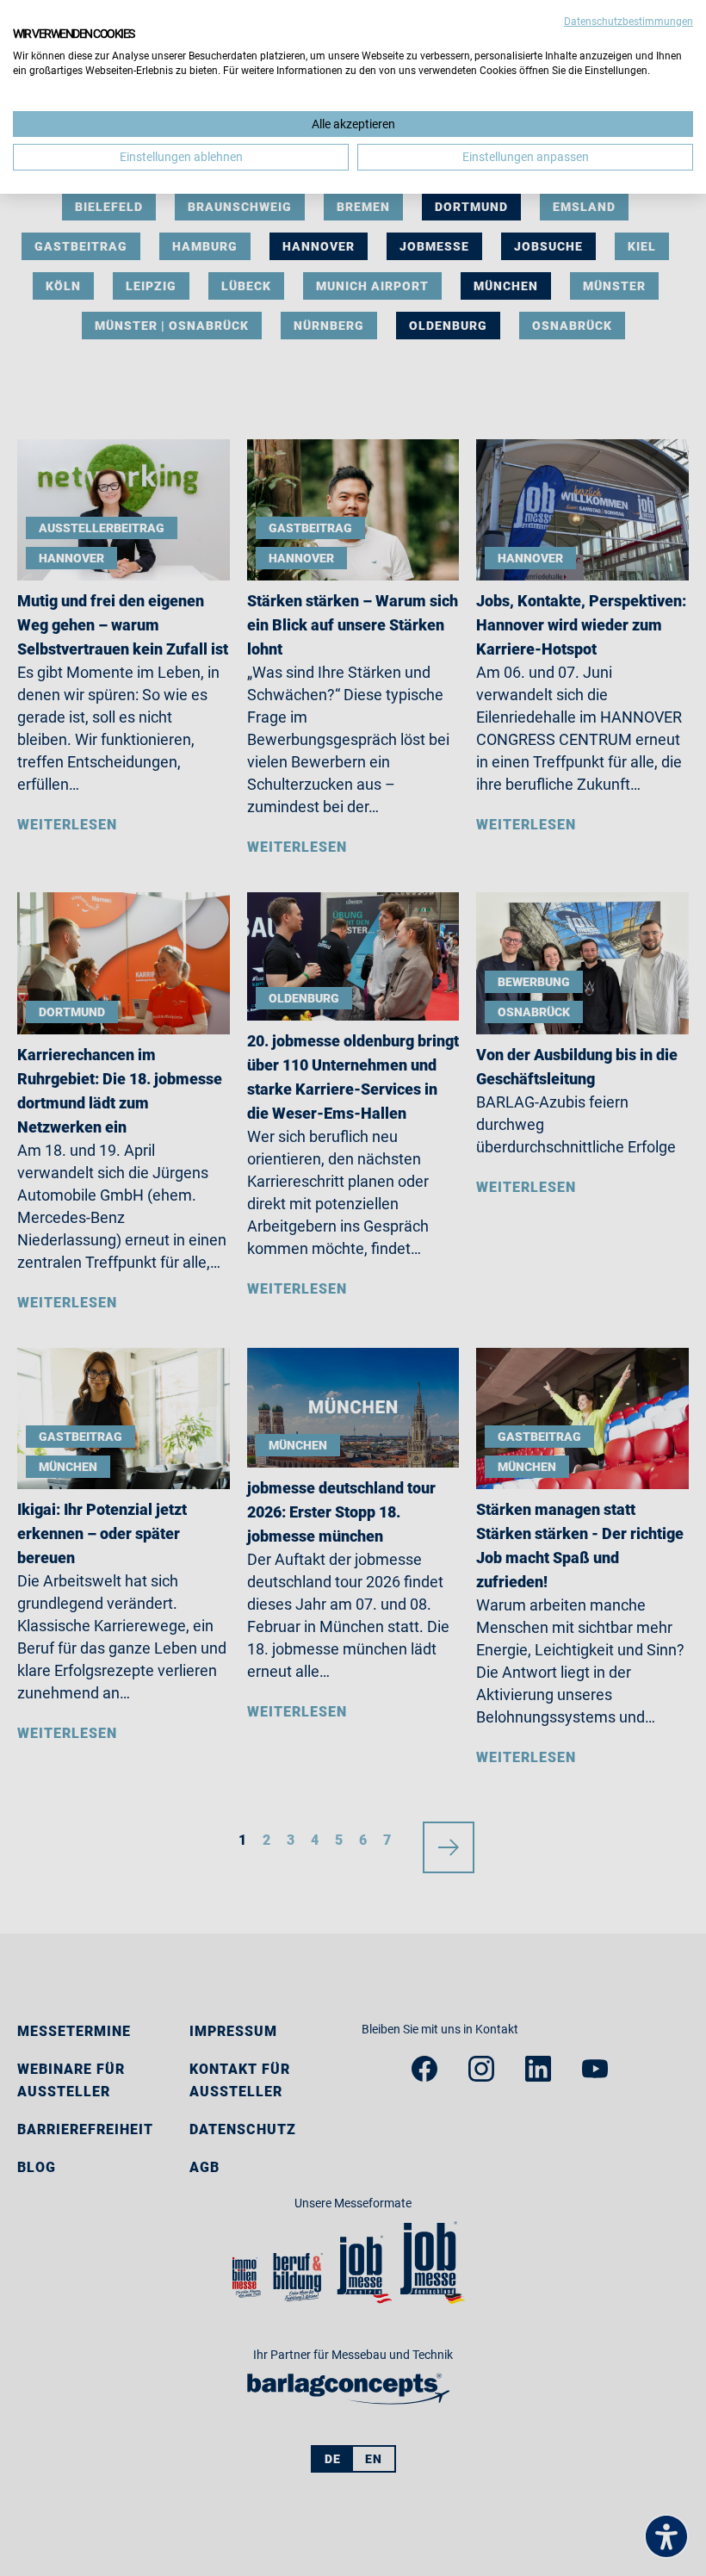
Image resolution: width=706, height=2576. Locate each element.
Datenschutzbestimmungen (629, 22)
